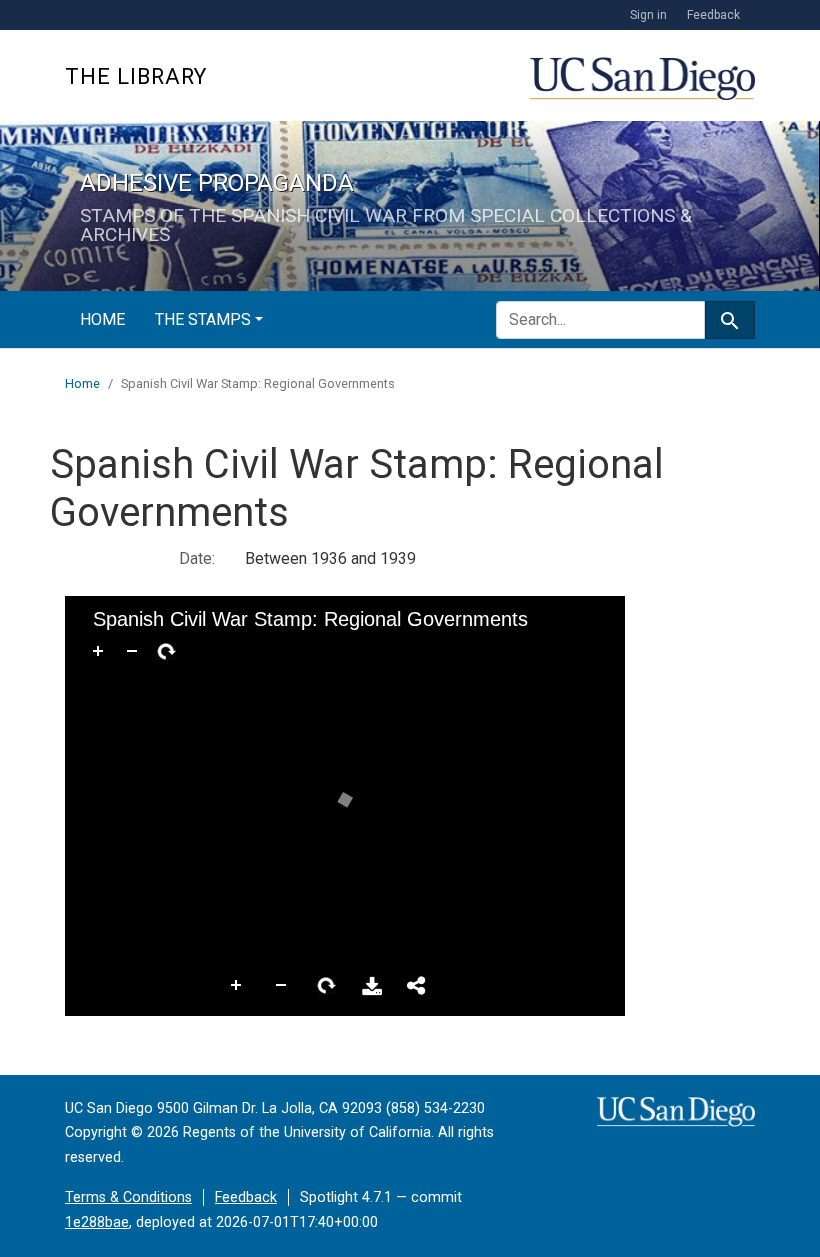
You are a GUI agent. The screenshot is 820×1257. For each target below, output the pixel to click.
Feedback (713, 15)
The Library (136, 76)
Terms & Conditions (128, 1197)
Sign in (648, 15)
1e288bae (97, 1222)
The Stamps (203, 319)
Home (102, 319)
